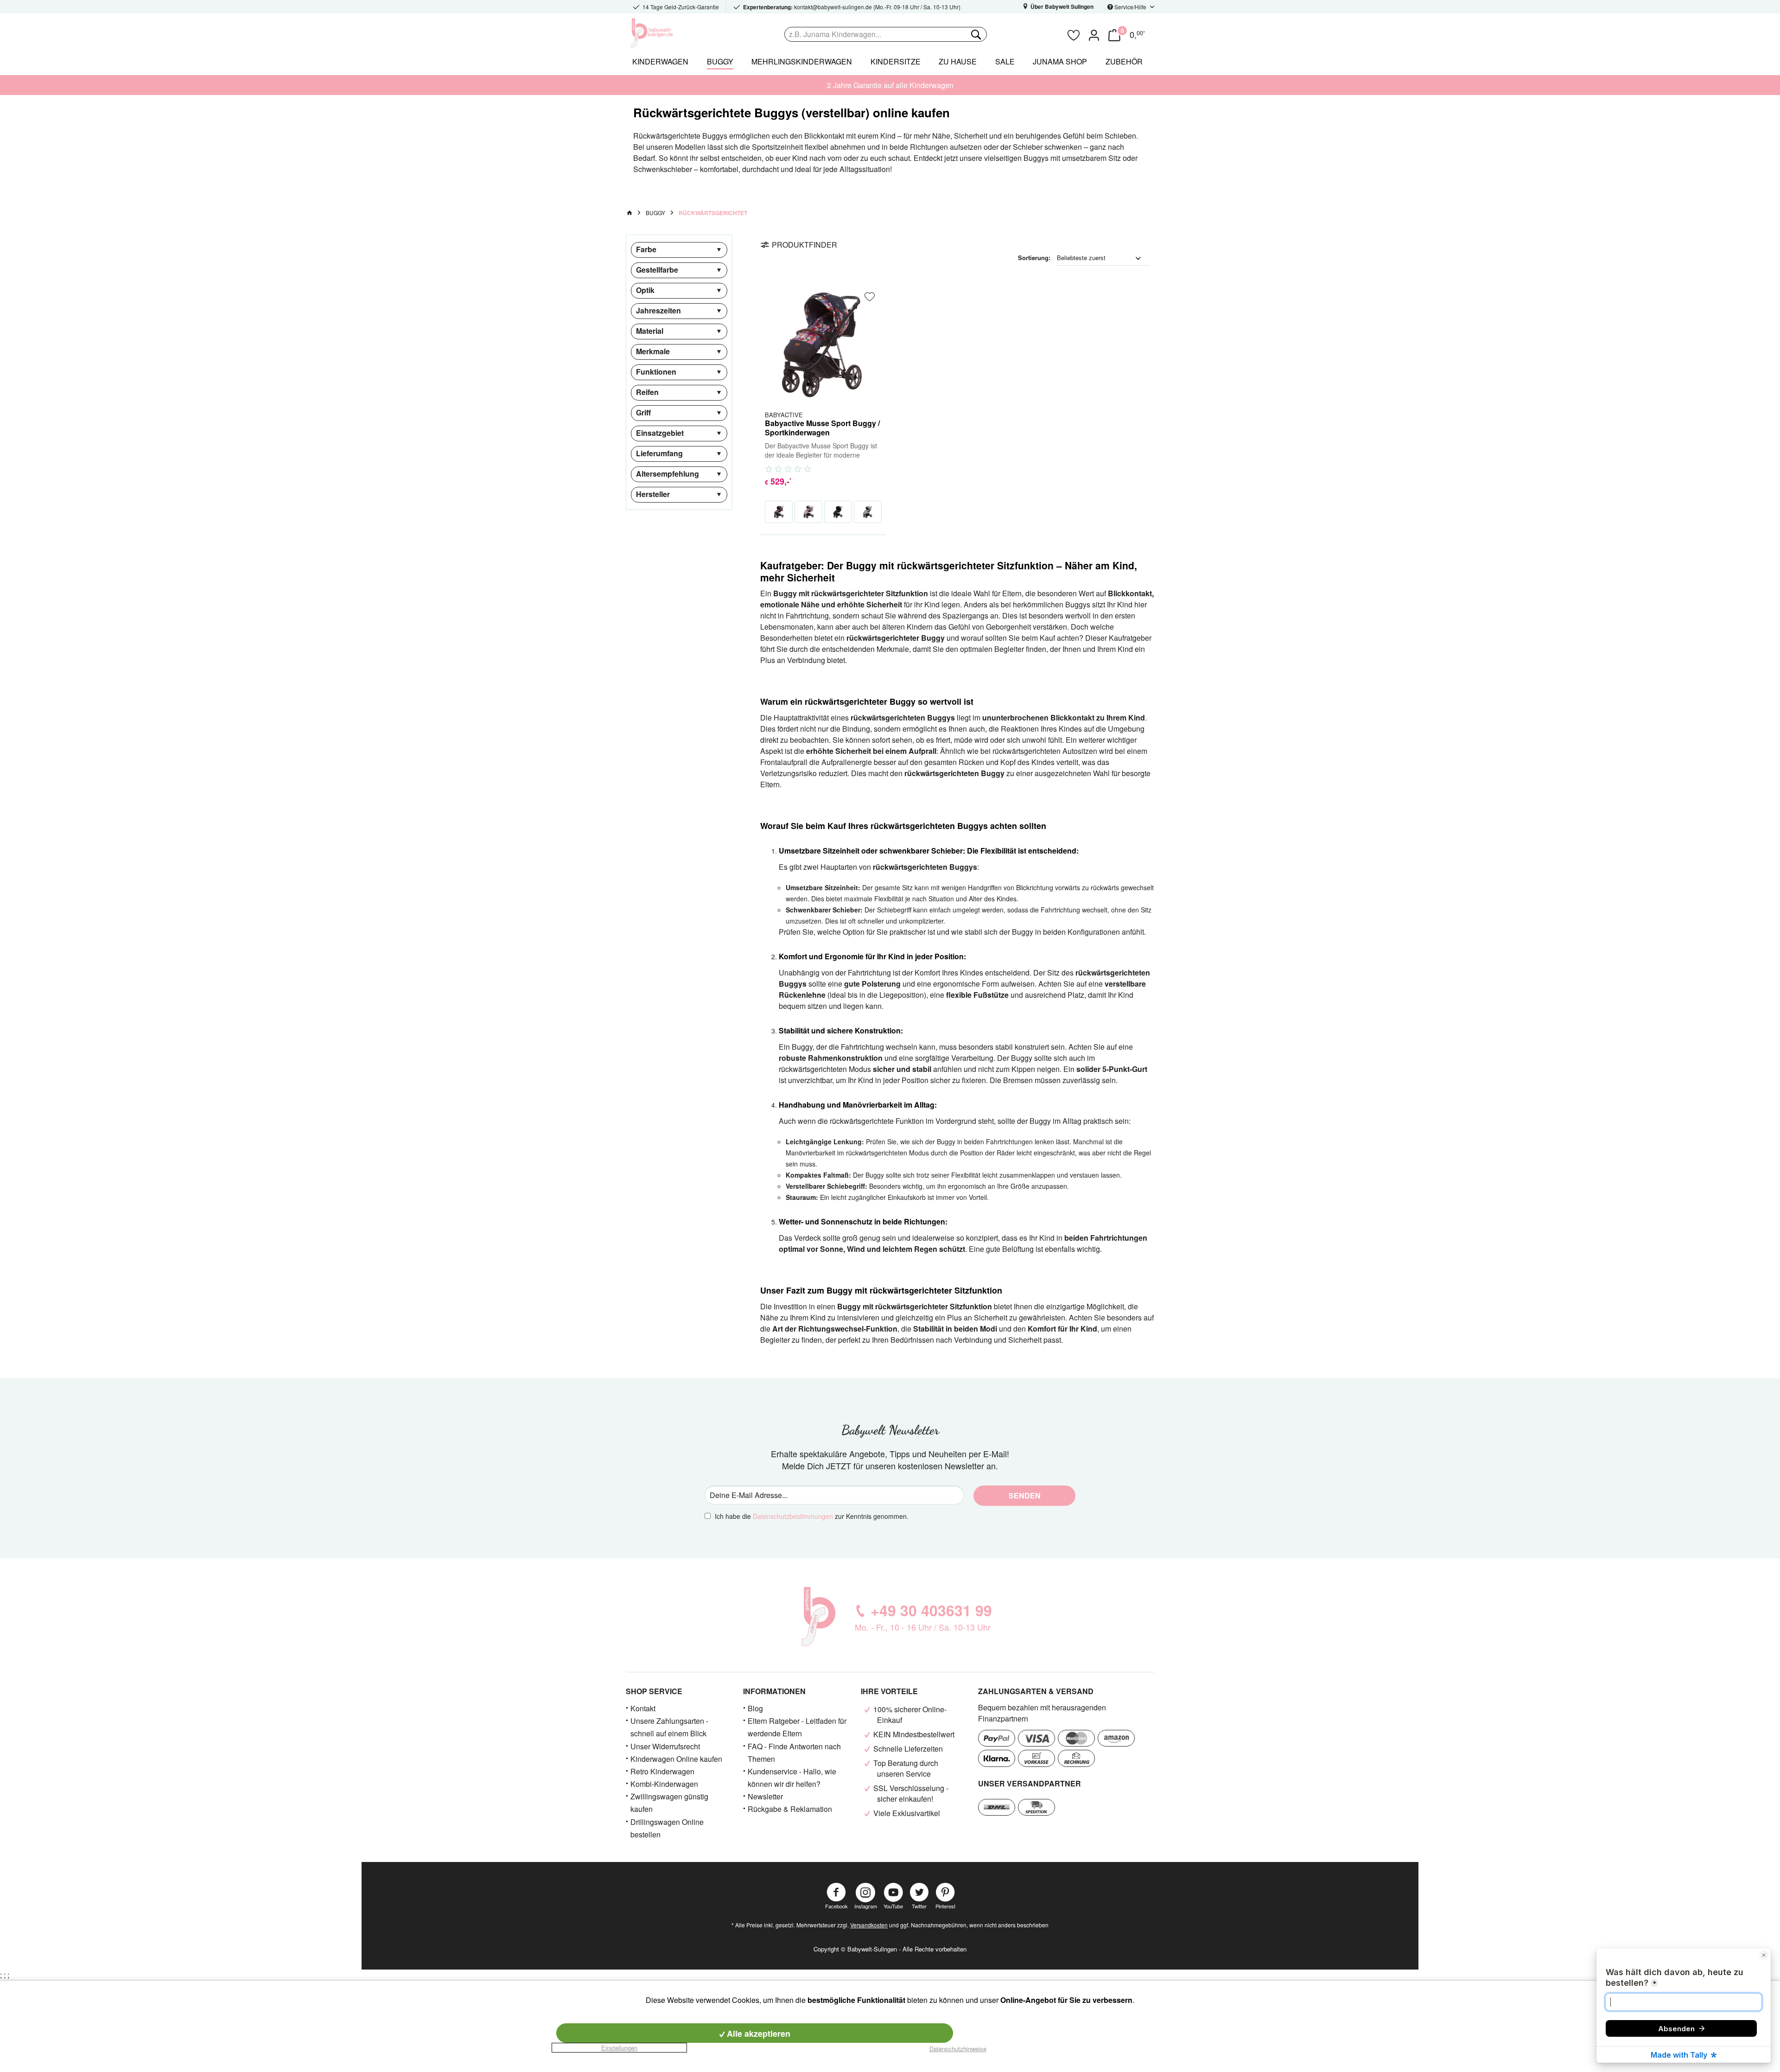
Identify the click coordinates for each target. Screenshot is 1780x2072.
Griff (643, 412)
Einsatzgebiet (660, 433)
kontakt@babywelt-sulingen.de (833, 7)
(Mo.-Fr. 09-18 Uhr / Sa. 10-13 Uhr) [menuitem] (852, 7)
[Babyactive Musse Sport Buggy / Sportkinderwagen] (823, 343)
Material (650, 331)
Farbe (646, 249)
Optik (645, 290)
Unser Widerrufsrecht (665, 1746)
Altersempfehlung (667, 474)
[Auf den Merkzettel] (870, 297)
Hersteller (653, 494)
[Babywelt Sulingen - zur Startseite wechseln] (672, 33)
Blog (755, 1708)
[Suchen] (975, 34)
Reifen (647, 392)
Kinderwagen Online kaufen (676, 1759)
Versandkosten (869, 1925)
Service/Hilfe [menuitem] (1130, 7)
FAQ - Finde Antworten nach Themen (794, 1753)
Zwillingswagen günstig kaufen (669, 1803)
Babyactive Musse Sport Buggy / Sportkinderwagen (822, 428)
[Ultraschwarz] (838, 512)
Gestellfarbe (657, 270)
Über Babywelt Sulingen (1061, 6)
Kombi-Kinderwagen (664, 1784)
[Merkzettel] (1074, 34)
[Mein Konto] (1094, 34)
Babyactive (784, 414)
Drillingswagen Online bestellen (667, 1828)
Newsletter (765, 1796)
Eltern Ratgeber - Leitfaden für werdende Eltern (797, 1727)
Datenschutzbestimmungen (793, 1516)
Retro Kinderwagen (662, 1771)
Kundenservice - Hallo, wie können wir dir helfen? (792, 1778)
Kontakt (643, 1708)
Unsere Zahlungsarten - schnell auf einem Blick (669, 1727)
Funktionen (656, 372)
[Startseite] (629, 213)
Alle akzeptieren (757, 2034)
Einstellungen (619, 2048)
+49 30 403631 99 (931, 1610)
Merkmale (653, 351)
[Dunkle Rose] (779, 512)
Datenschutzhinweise (958, 2049)
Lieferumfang (659, 453)
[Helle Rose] (808, 512)
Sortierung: (1034, 258)
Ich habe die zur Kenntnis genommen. (812, 1516)
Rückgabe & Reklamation (790, 1809)
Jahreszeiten (658, 310)
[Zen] (868, 512)
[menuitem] (923, 34)
